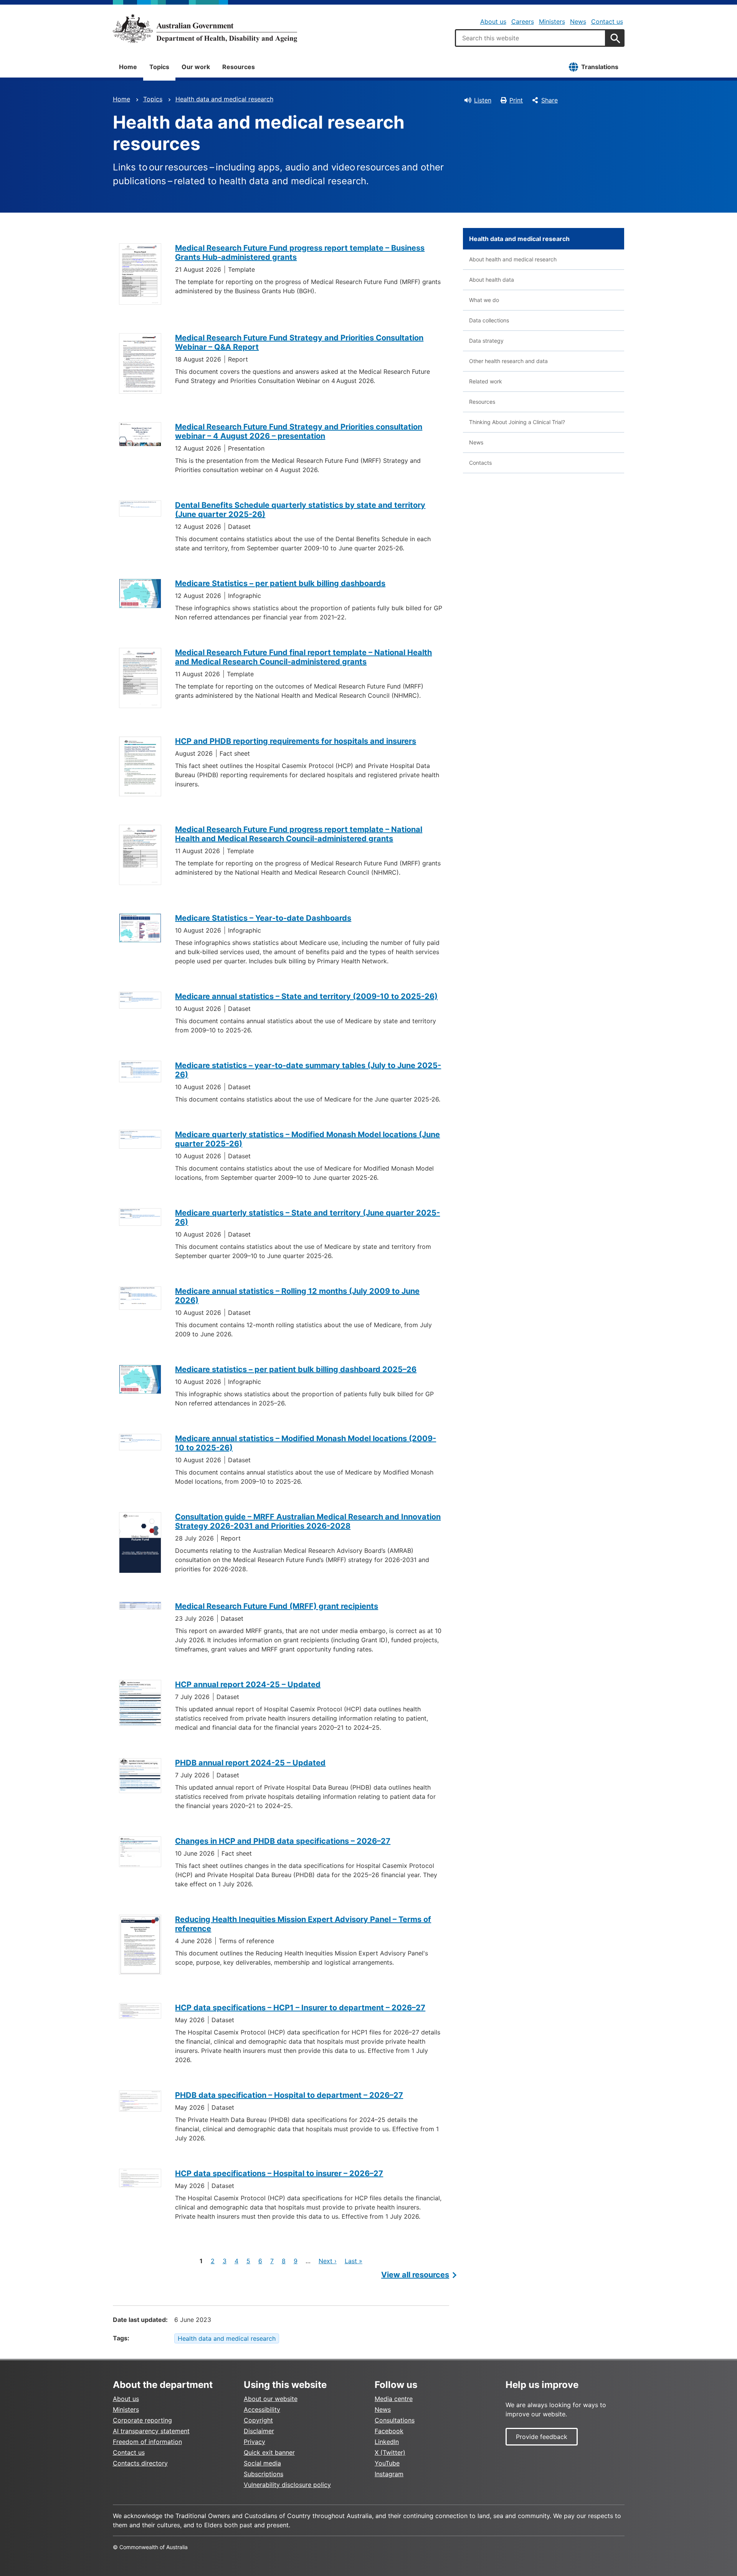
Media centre (394, 2399)
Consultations (395, 2420)
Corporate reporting (142, 2420)
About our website (271, 2399)
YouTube (387, 2463)
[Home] (205, 28)
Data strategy (486, 341)
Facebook (389, 2431)
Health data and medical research (224, 99)
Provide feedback (542, 2437)
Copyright (258, 2420)
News (578, 21)
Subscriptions (264, 2474)
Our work (196, 67)
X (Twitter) (390, 2452)
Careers (523, 21)
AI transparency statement (151, 2431)
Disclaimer (259, 2431)
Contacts (480, 463)
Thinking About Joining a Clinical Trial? (517, 422)
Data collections (489, 320)
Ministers (552, 21)
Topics (159, 67)
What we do (484, 300)
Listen (483, 100)
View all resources (415, 2275)
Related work (486, 381)
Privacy (254, 2442)
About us (493, 21)
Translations (600, 67)
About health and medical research (513, 259)
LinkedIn (387, 2442)
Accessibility (262, 2409)
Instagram (389, 2474)
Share (549, 100)
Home (128, 67)
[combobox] (530, 38)
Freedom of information (147, 2442)
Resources (239, 67)
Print (516, 100)
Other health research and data (508, 361)
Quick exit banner (269, 2452)
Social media (262, 2463)
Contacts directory (140, 2463)
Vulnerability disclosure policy (287, 2485)
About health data (492, 280)
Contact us (607, 21)
